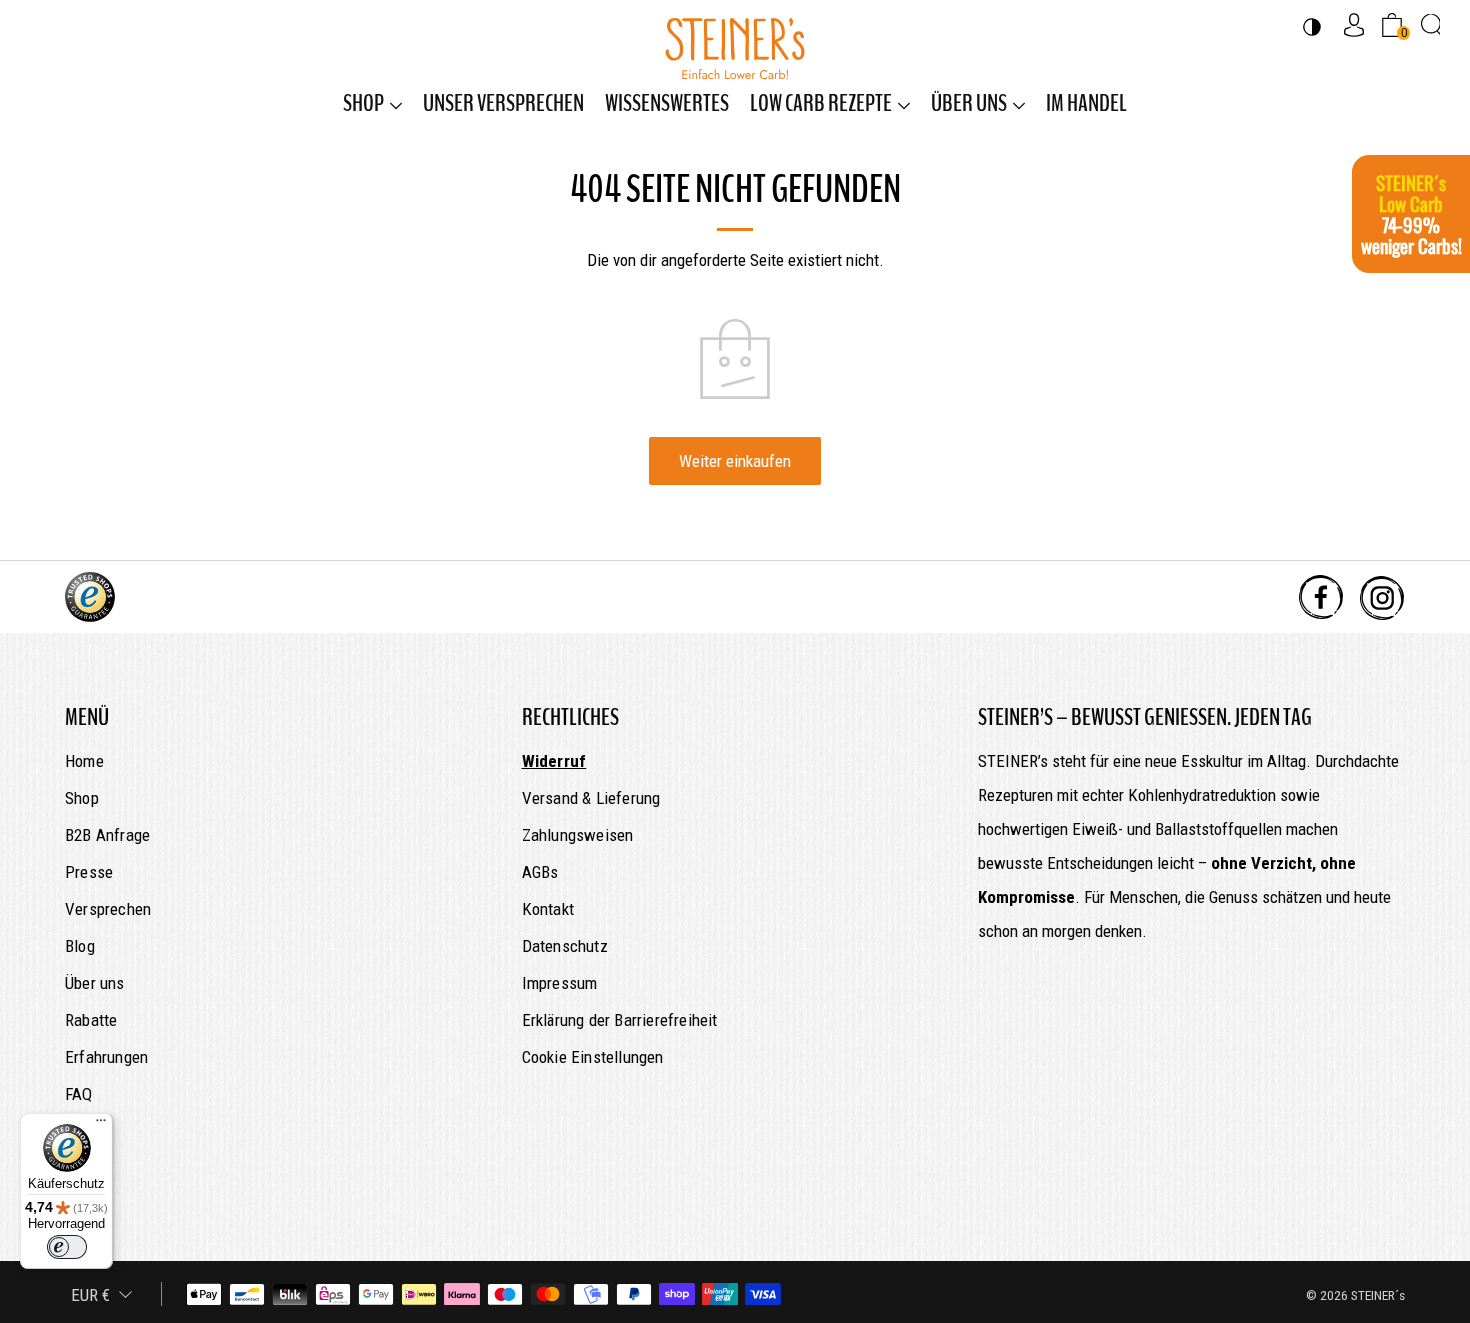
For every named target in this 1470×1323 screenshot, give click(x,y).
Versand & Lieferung (591, 798)
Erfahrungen (106, 1057)
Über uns (969, 103)
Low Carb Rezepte (821, 103)
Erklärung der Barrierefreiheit (620, 1020)
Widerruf (554, 761)
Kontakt (548, 909)
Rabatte (91, 1020)
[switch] (67, 1247)
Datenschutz (565, 946)
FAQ (79, 1094)
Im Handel (1086, 103)
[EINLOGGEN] (1354, 24)
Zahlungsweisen (578, 835)
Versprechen (108, 909)
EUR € (90, 1295)
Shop (363, 103)
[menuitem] (372, 103)
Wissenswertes (667, 103)
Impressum (560, 983)
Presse (89, 872)
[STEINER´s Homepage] (735, 38)
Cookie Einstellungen (593, 1057)
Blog (80, 946)
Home (84, 761)
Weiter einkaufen (735, 461)
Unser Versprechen (503, 103)
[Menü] (101, 1125)
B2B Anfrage (107, 835)
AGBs (540, 872)
